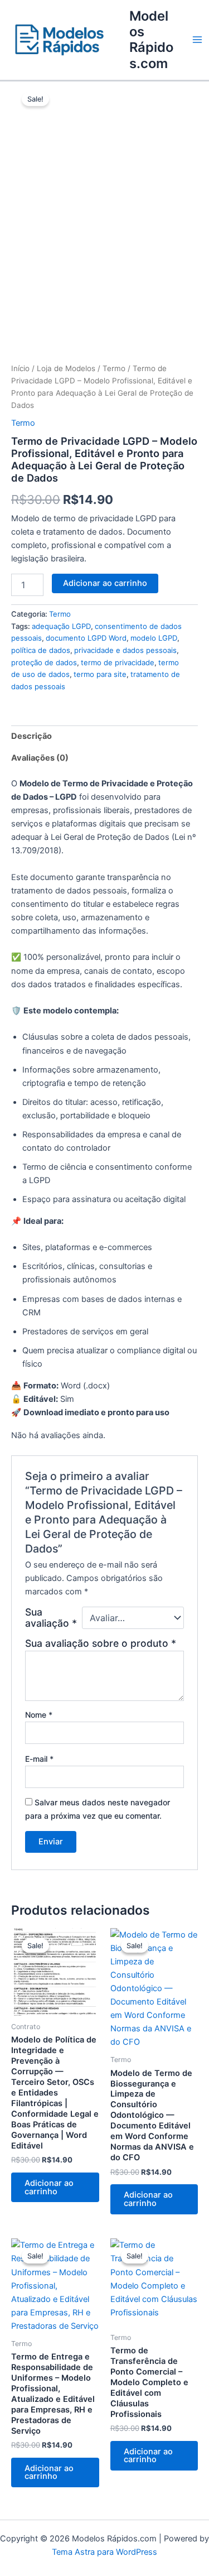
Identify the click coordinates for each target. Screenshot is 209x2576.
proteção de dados (44, 662)
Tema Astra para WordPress (104, 2552)
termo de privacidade (118, 662)
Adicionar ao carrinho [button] (49, 2187)
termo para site (100, 674)
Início (20, 368)
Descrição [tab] (31, 736)
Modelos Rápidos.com (151, 40)
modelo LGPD (154, 638)
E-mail (39, 1759)
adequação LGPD (61, 626)
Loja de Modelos (66, 368)
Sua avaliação (51, 1618)
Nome (39, 1715)
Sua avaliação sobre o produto (101, 1643)
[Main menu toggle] (197, 40)
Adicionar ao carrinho (105, 583)
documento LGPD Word (86, 638)
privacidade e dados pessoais (125, 650)
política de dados (41, 650)
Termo (114, 368)
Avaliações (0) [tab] (40, 758)
